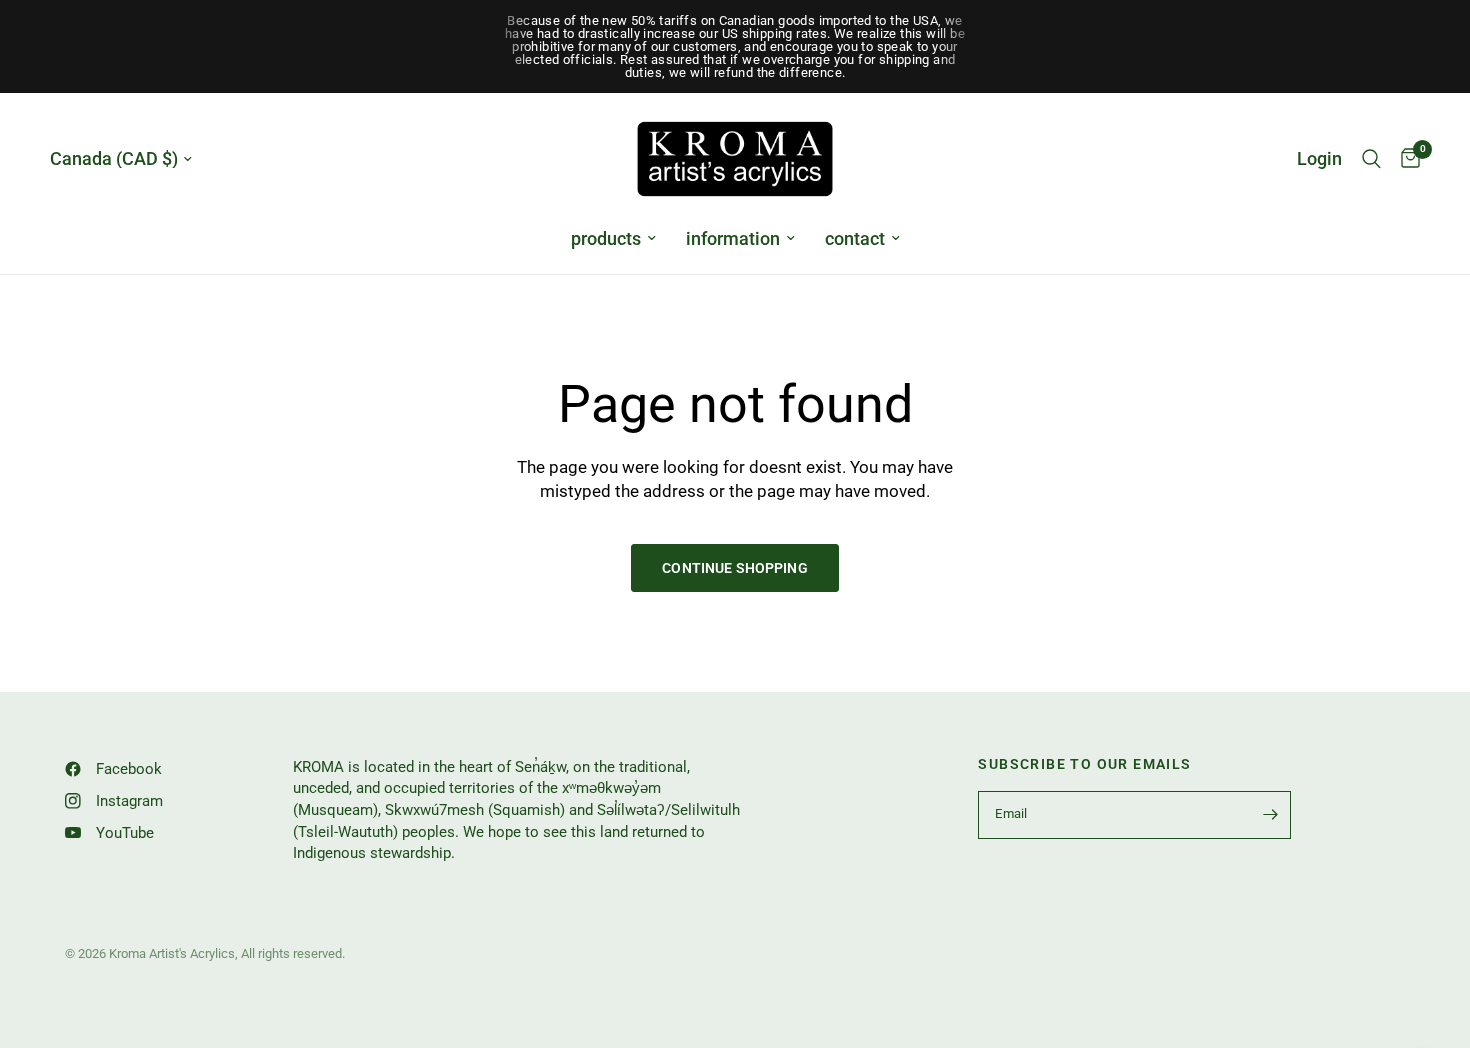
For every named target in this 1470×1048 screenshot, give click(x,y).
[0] (1405, 159)
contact (855, 238)
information (733, 238)
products (606, 238)
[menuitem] (613, 239)
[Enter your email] (1271, 815)
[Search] (1371, 159)
